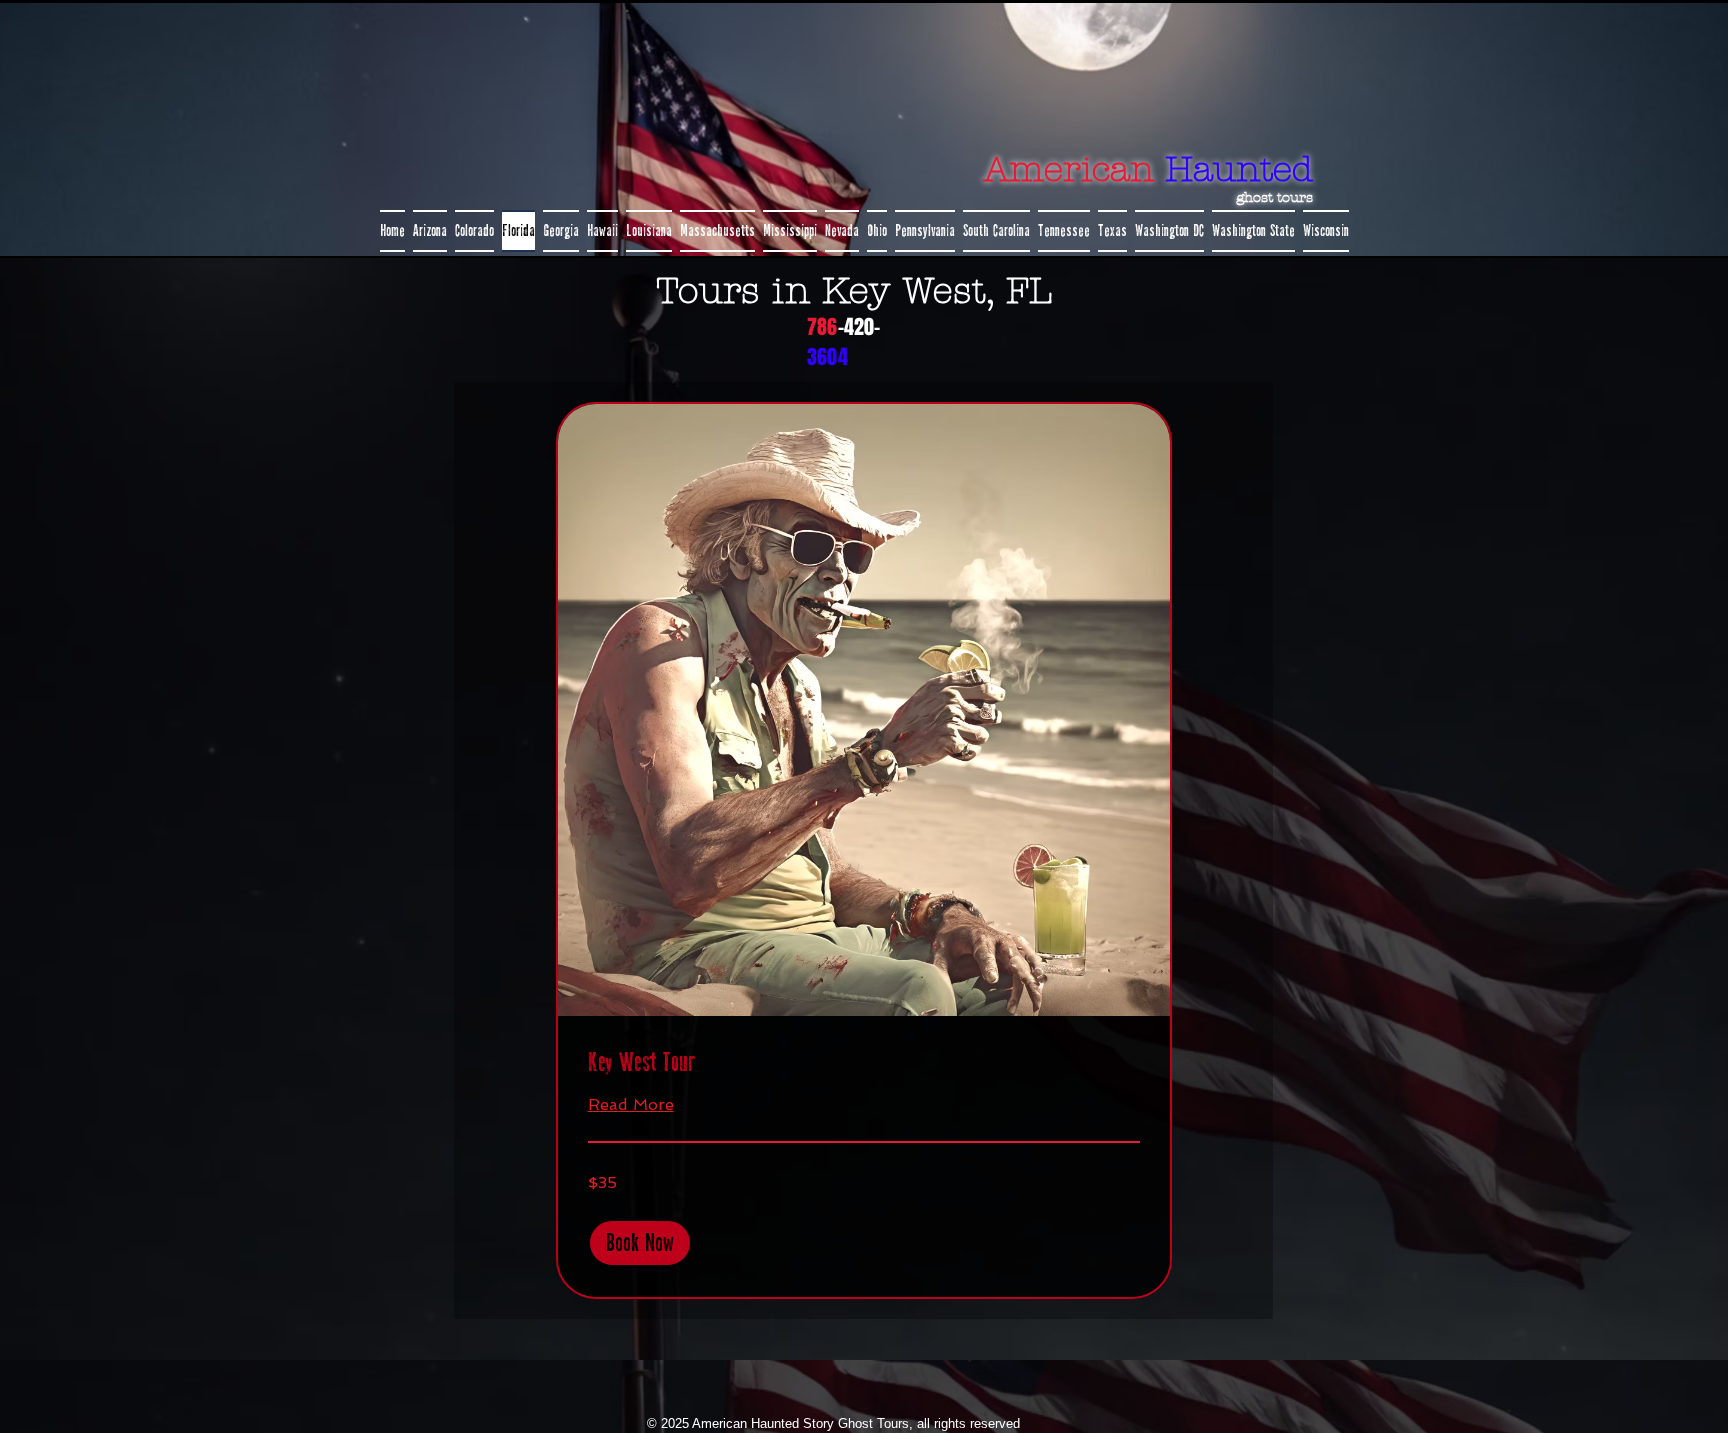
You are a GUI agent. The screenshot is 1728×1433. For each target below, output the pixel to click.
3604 (827, 357)
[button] (640, 1243)
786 (822, 327)
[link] (864, 1063)
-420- (859, 327)
